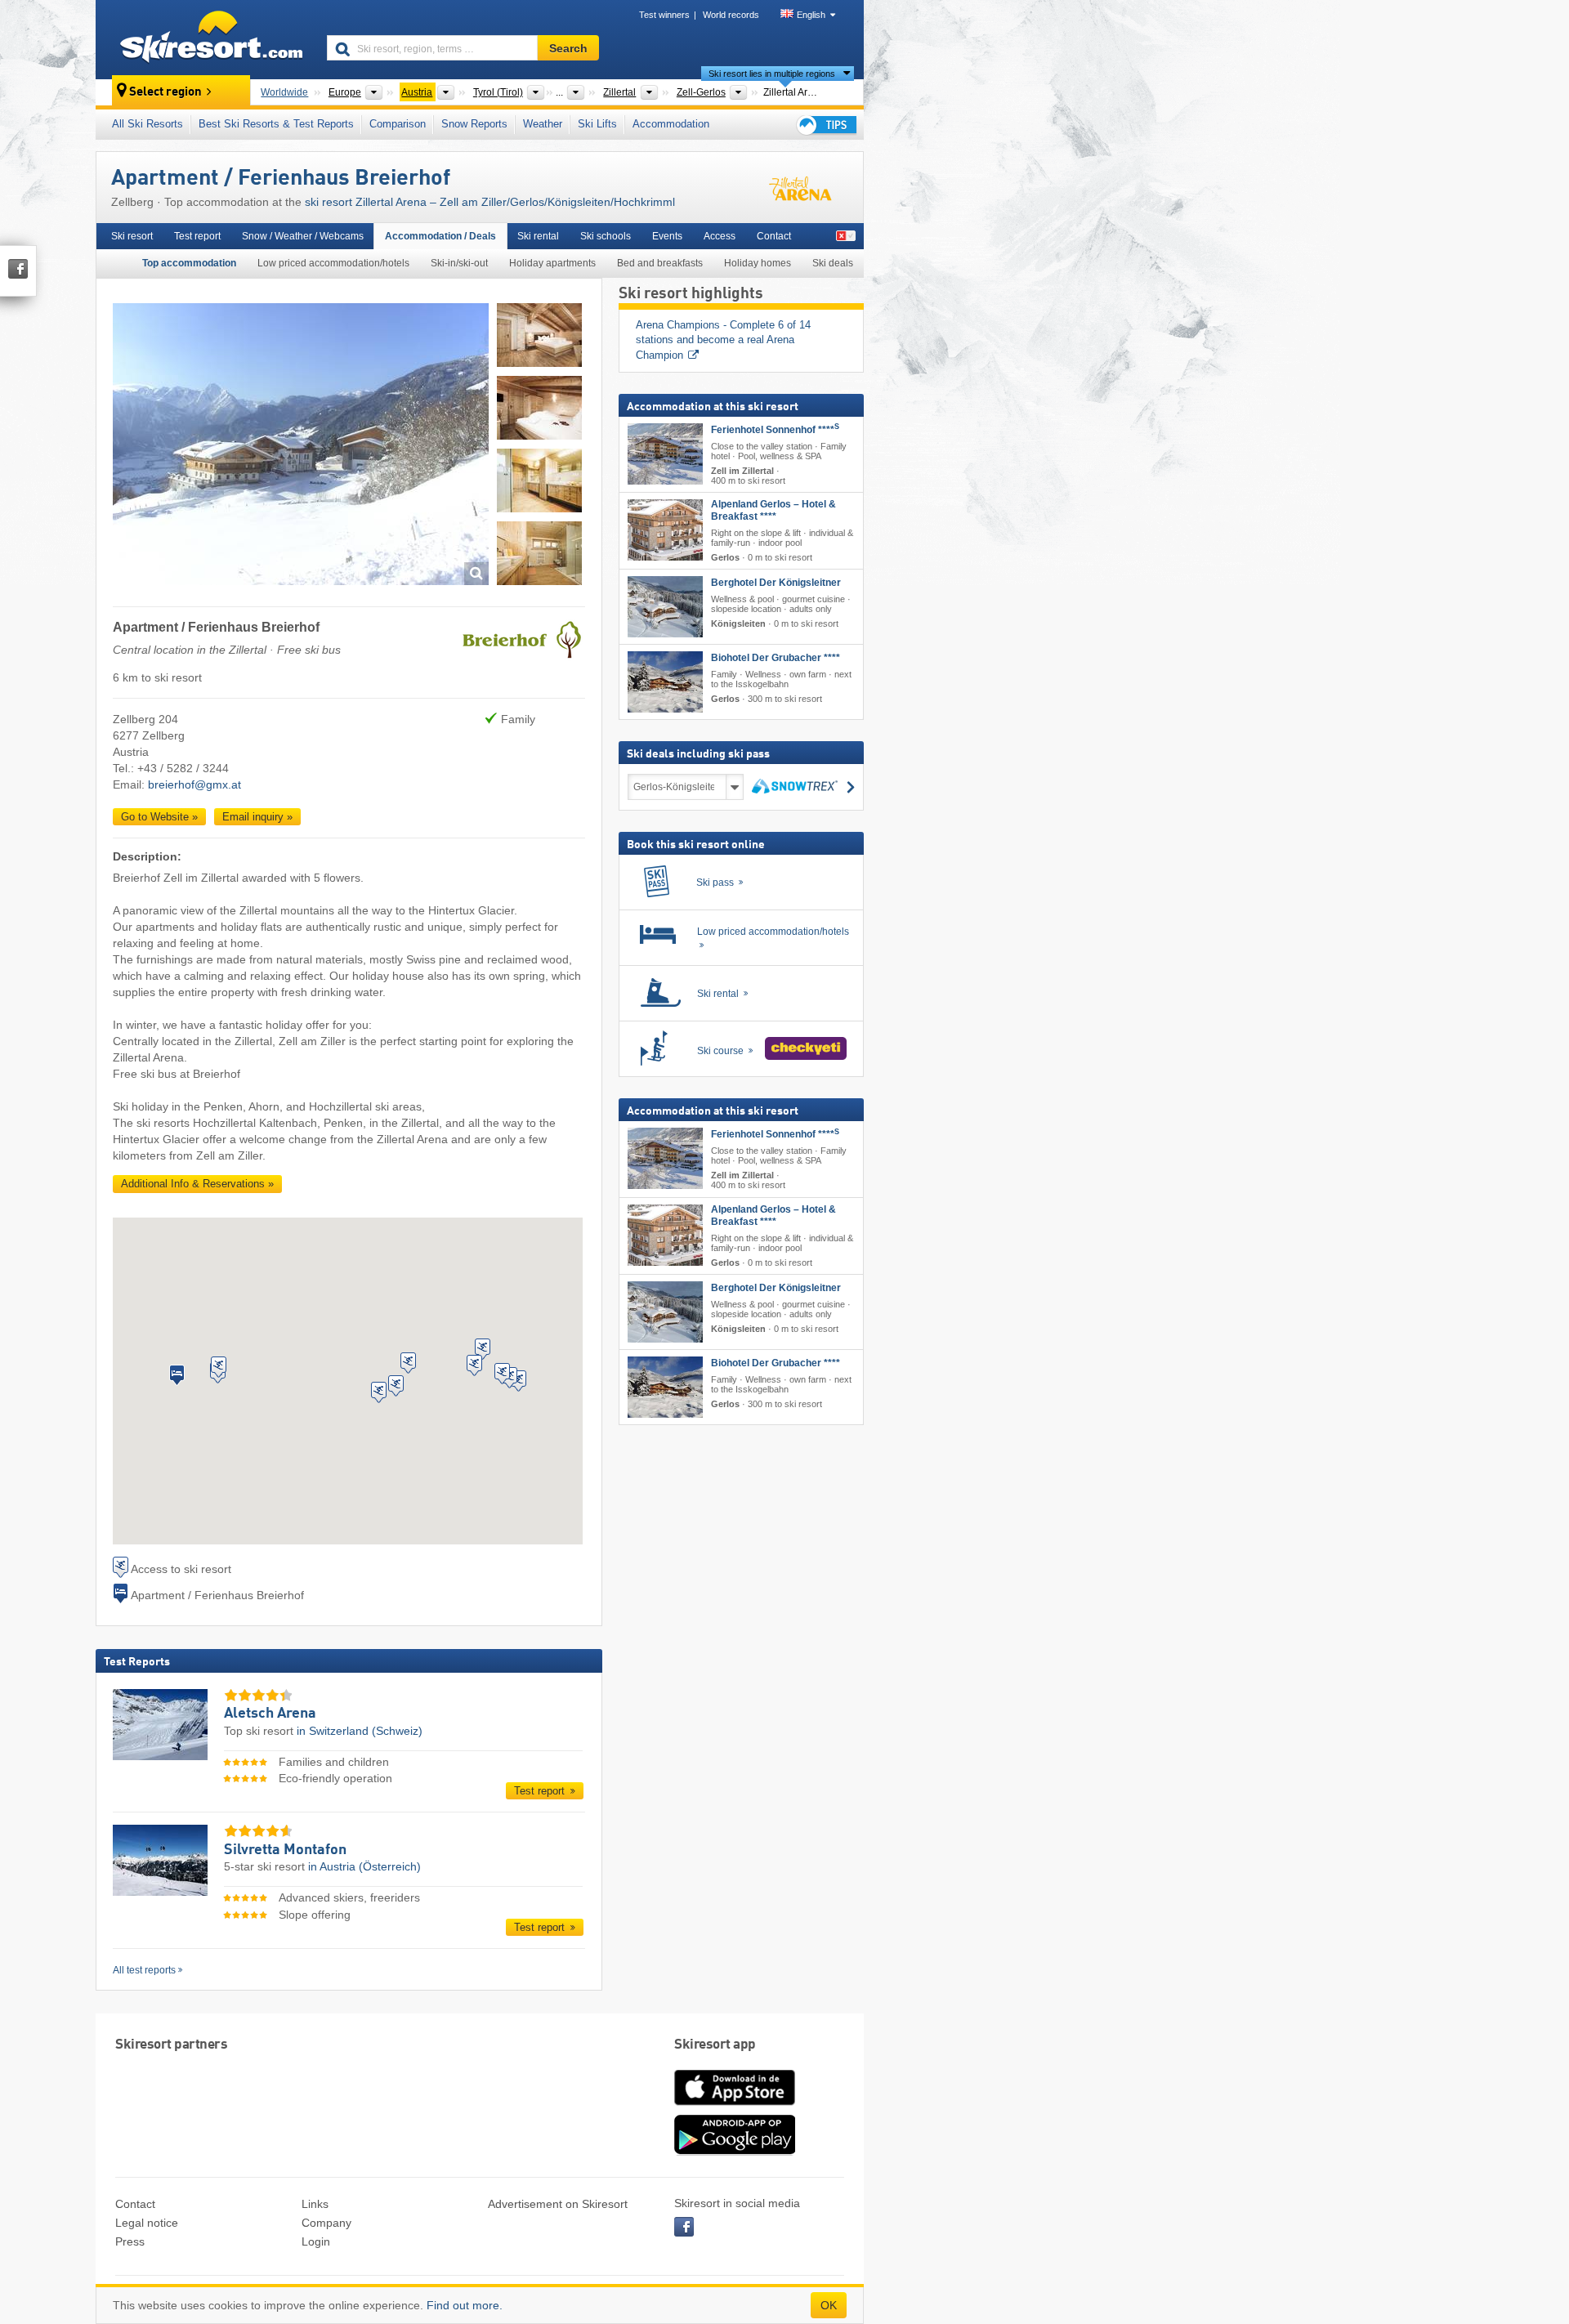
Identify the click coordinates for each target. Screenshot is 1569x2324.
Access (720, 236)
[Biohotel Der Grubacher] (665, 682)
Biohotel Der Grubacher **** (776, 658)
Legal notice (147, 2223)
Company (326, 2223)
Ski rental (538, 236)
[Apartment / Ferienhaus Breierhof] (301, 447)
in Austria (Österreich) (364, 1866)
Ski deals (833, 263)
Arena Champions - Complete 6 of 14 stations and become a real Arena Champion (725, 340)
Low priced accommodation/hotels (333, 263)
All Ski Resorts (148, 124)
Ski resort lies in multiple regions (772, 74)
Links (315, 2204)
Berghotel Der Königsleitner (776, 583)
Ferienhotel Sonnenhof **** (775, 430)
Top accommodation (189, 263)
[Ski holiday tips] (825, 125)
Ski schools (606, 236)
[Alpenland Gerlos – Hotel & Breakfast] (665, 530)
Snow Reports (474, 124)
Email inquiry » (257, 817)
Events (667, 236)
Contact (774, 236)
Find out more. (465, 2305)
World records (731, 15)
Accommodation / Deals (440, 236)
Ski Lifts (597, 124)
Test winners (664, 15)
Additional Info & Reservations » (197, 1184)
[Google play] (735, 2152)
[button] (177, 1375)
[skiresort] (204, 39)
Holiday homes (758, 263)
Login (316, 2241)
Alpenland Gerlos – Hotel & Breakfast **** (773, 510)
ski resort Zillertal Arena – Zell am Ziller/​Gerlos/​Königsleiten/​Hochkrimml (490, 202)
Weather (543, 124)
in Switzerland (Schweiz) (360, 1731)
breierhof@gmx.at (194, 784)
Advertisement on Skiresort (558, 2204)
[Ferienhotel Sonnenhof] (665, 454)
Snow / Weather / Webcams (303, 236)
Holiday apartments (552, 263)
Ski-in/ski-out (459, 263)
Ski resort (132, 236)
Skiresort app (715, 2045)
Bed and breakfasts (660, 263)
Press (130, 2241)
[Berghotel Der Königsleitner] (665, 607)
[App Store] (735, 2107)
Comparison (398, 124)
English (811, 15)
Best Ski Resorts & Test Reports (276, 124)
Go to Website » (159, 817)
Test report (197, 236)
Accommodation (671, 124)
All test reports (144, 1970)
